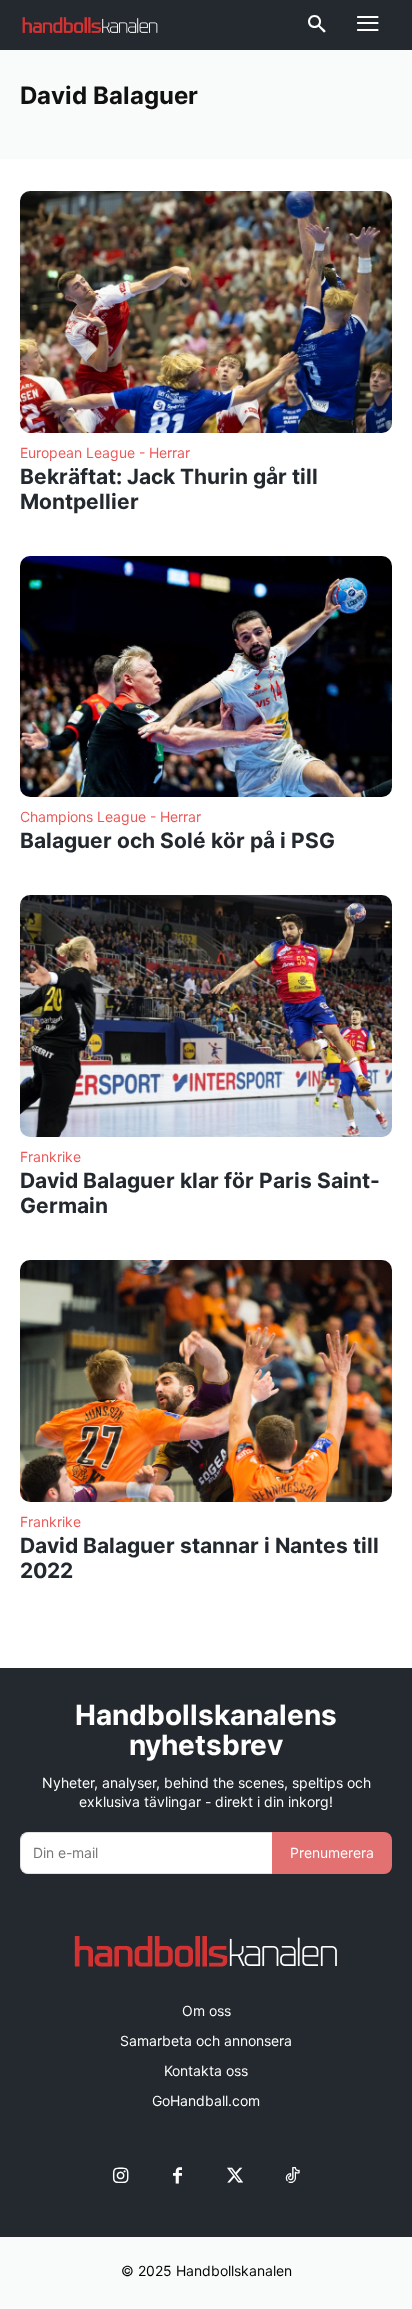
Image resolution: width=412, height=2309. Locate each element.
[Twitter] (234, 2176)
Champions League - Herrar (110, 817)
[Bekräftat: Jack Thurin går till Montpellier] (206, 312)
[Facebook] (177, 2176)
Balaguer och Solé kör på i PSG (177, 840)
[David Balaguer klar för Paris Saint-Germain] (206, 1016)
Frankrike (50, 1157)
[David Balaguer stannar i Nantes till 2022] (206, 1381)
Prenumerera (332, 1852)
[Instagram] (120, 2176)
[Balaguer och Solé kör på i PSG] (206, 677)
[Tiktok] (291, 2176)
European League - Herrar (105, 453)
